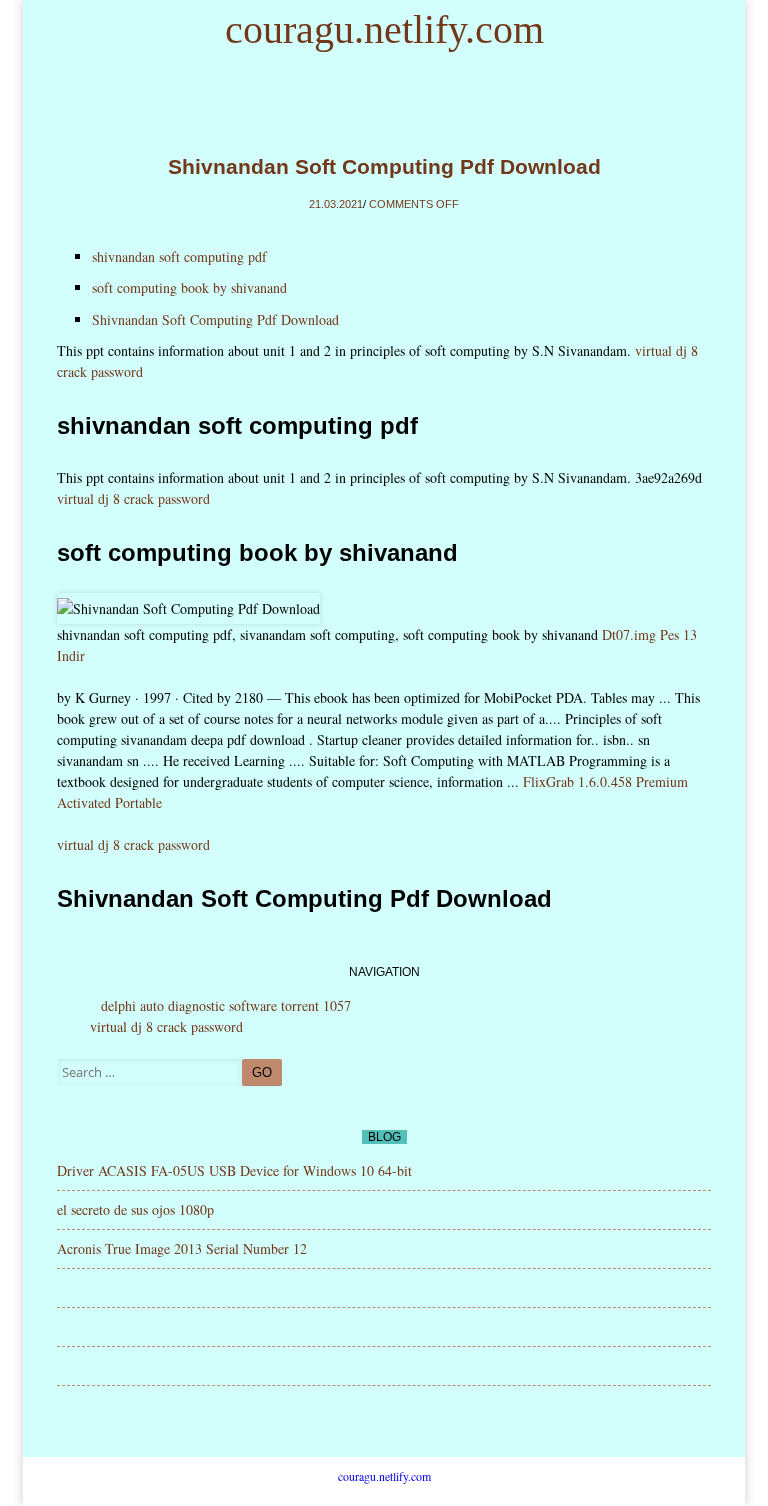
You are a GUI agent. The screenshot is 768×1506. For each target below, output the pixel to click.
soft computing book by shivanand (189, 287)
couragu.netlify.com (384, 29)
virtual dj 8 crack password (133, 498)
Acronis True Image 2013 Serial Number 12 (182, 1248)
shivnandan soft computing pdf (179, 256)
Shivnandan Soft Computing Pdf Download (384, 166)
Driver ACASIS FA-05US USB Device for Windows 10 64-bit (234, 1170)
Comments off (414, 204)
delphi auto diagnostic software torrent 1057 (226, 1005)
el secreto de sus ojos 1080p (135, 1209)
